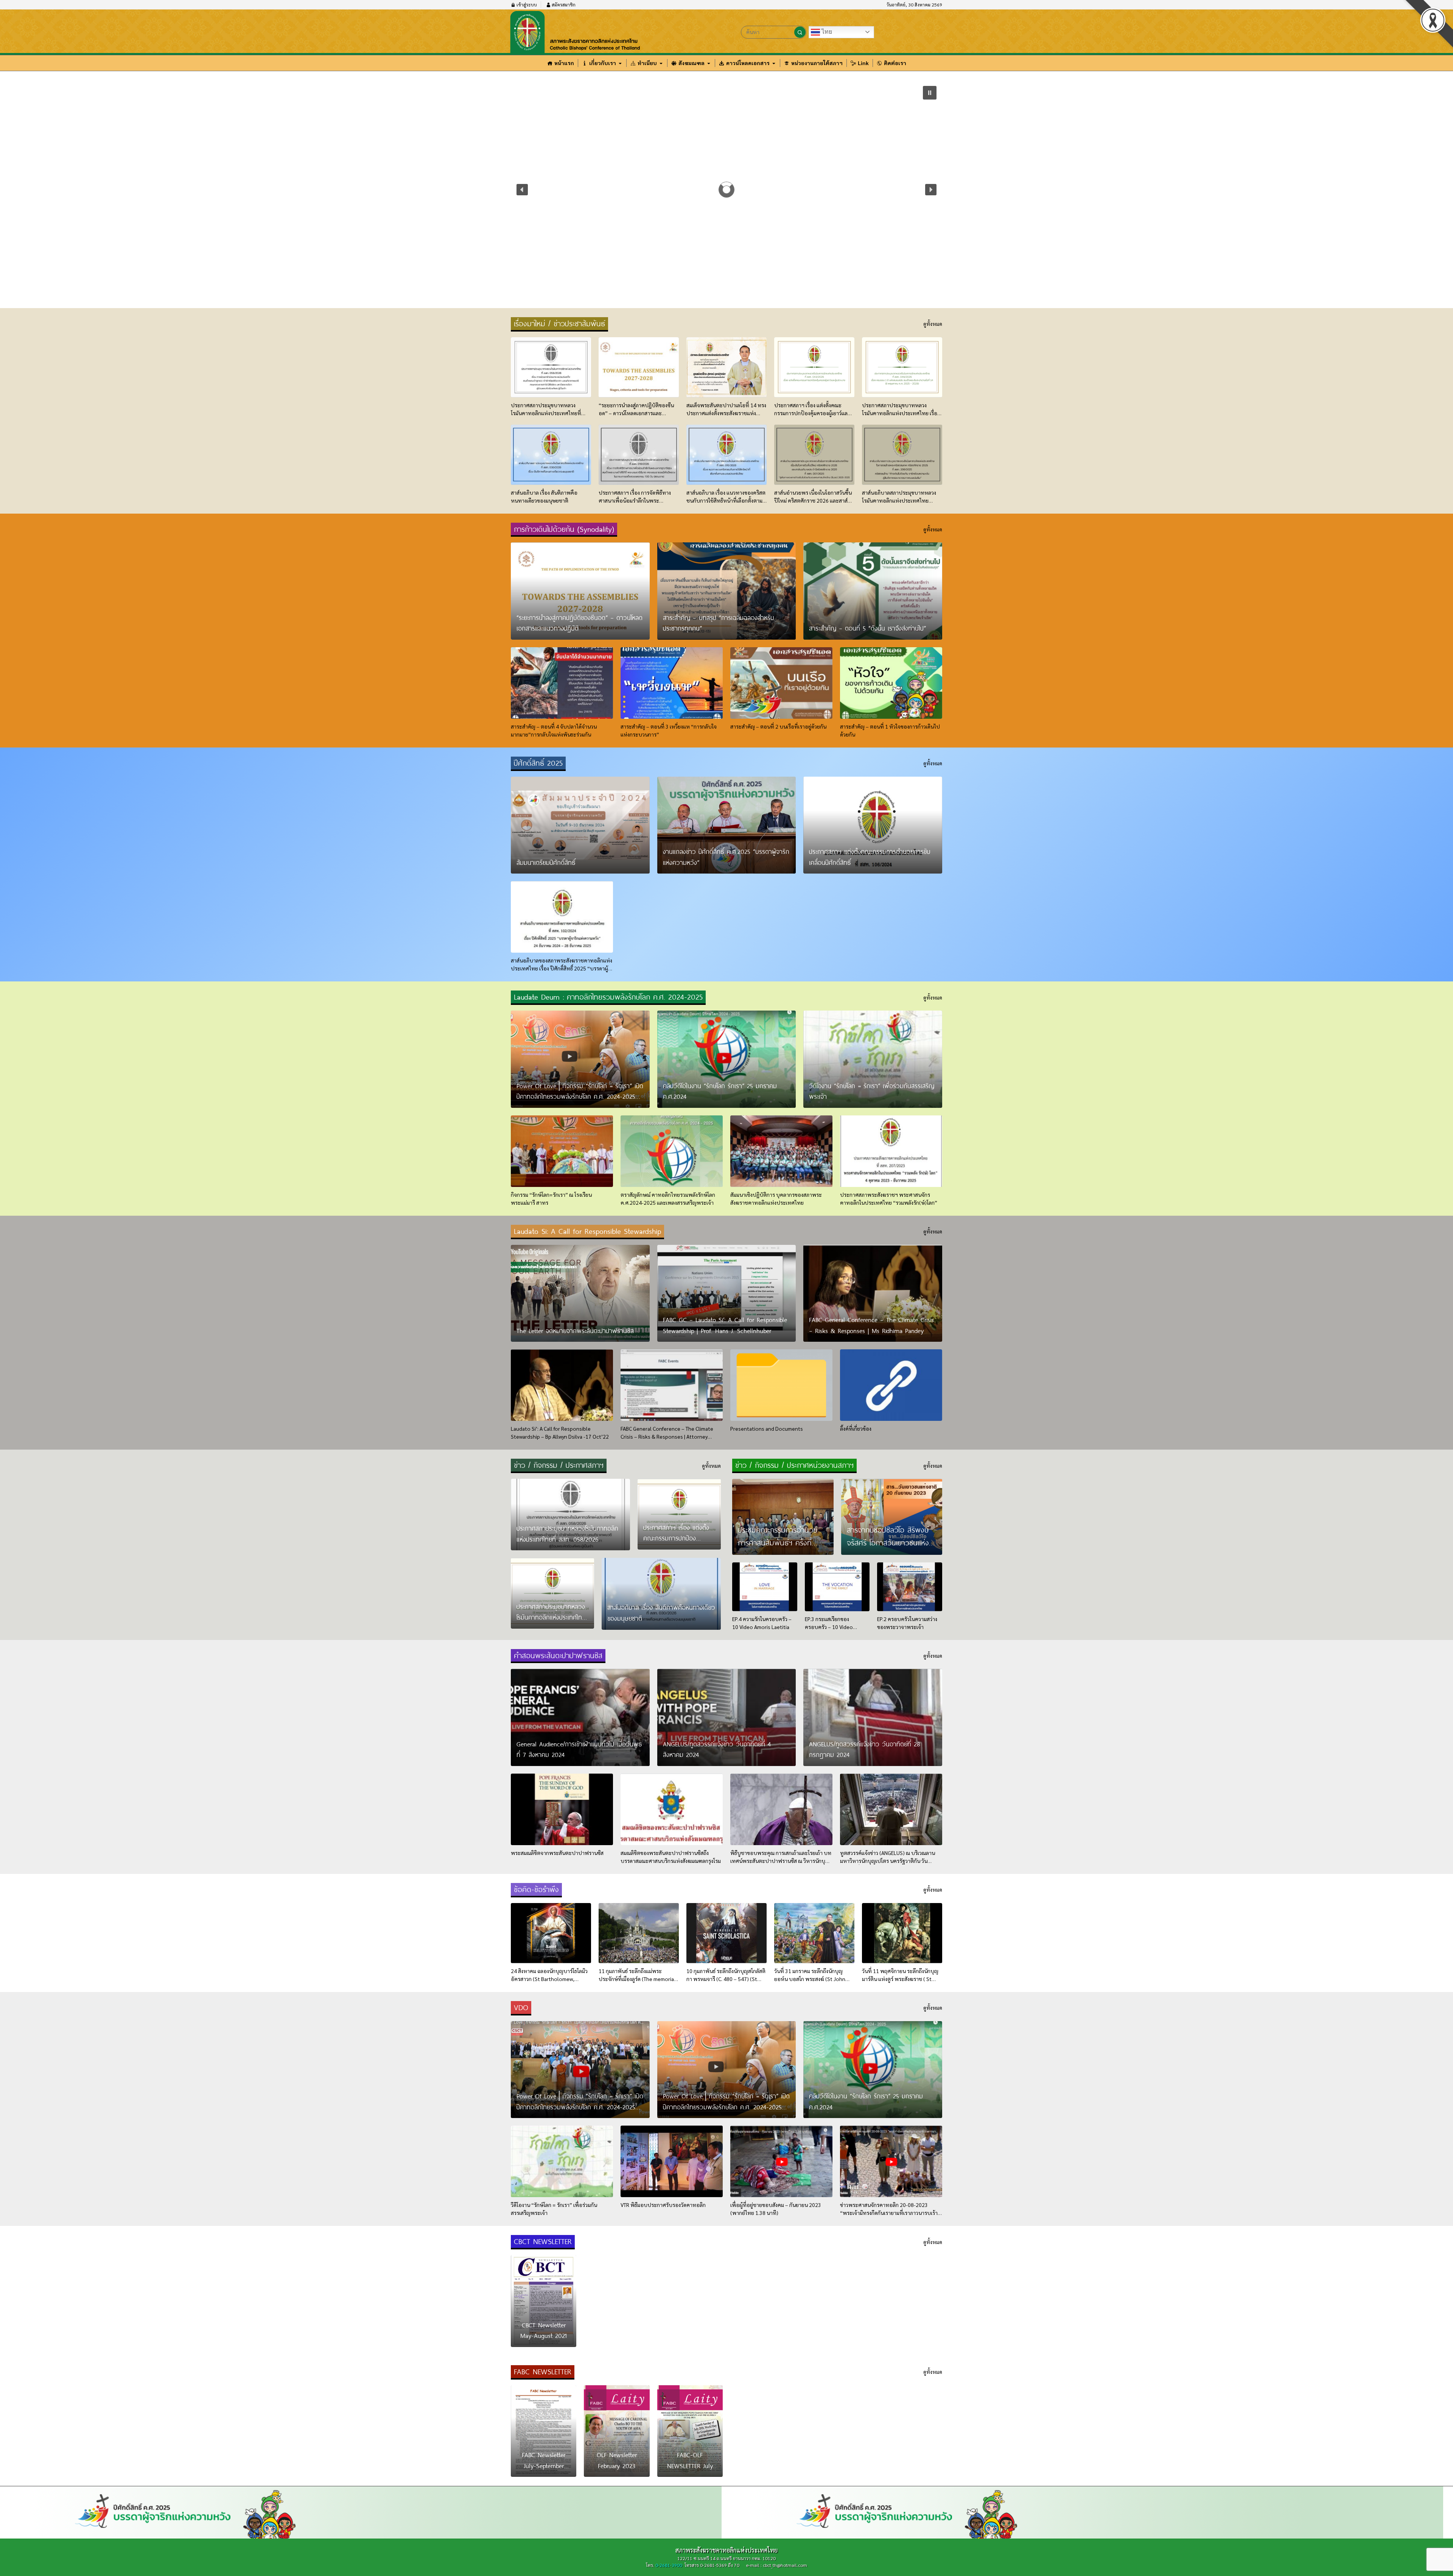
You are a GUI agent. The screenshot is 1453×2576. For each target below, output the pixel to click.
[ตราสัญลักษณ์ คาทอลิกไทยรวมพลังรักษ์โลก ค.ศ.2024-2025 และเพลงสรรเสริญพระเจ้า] (672, 1151)
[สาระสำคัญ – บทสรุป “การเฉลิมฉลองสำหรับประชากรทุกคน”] (727, 591)
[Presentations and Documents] (781, 1385)
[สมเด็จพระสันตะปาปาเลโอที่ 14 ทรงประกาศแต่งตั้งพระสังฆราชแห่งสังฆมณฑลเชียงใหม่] (726, 367)
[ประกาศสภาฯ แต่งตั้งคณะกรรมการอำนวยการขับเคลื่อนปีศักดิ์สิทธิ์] (873, 825)
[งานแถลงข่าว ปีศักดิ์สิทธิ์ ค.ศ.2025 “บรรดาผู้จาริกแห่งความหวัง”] (727, 825)
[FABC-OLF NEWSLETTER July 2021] (690, 2431)
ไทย (826, 32)
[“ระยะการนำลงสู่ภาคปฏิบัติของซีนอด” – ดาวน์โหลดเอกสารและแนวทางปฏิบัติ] (639, 367)
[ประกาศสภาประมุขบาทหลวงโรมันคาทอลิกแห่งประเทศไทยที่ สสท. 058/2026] (551, 367)
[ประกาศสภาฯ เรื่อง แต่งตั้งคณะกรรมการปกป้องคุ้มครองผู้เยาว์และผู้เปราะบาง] (814, 367)
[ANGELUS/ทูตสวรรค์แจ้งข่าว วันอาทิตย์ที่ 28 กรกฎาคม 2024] (873, 1717)
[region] (726, 190)
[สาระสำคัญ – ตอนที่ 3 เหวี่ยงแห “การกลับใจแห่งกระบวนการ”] (672, 683)
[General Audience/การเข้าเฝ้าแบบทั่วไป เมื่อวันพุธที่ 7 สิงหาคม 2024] (580, 1717)
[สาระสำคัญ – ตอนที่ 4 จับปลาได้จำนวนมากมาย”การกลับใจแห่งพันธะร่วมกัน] (562, 683)
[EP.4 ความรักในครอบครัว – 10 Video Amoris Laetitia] (765, 1587)
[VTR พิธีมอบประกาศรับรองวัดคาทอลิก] (672, 2161)
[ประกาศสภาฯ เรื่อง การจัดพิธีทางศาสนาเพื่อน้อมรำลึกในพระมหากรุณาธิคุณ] (639, 455)
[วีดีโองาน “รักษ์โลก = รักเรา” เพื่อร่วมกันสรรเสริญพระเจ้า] (873, 1059)
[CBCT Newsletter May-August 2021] (544, 2301)
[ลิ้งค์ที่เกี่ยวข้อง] (891, 1385)
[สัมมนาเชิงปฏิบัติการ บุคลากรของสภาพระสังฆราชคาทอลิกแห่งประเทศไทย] (781, 1151)
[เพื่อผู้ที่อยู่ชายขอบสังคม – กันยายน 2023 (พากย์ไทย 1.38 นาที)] (781, 2161)
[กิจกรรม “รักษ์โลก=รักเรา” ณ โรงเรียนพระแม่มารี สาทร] (562, 1151)
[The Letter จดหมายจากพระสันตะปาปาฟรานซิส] (580, 1293)
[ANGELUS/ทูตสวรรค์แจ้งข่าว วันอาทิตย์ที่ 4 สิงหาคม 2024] (727, 1717)
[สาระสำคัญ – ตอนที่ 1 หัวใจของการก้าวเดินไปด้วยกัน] (891, 683)
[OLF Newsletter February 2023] (617, 2431)
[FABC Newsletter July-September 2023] (544, 2431)
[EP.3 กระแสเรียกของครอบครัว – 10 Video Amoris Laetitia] (837, 1587)
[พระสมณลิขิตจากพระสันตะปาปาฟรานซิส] (562, 1809)
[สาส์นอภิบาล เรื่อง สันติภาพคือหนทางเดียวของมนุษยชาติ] (551, 455)
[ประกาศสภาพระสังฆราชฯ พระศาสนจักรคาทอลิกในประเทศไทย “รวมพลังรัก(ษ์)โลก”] (891, 1151)
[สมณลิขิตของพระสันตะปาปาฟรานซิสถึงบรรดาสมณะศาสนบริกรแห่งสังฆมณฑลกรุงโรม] (672, 1809)
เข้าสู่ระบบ (526, 5)
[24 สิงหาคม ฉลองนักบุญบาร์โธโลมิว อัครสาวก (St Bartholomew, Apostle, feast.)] (551, 1933)
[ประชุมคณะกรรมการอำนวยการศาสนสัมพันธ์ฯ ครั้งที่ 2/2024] (783, 1517)
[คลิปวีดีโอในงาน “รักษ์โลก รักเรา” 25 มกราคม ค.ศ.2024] (727, 1059)
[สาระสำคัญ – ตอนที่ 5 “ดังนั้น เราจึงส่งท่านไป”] (873, 591)
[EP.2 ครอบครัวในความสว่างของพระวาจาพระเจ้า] (910, 1587)
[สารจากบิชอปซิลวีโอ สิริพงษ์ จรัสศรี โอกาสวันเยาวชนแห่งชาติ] (892, 1517)
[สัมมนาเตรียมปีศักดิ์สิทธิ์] (580, 825)
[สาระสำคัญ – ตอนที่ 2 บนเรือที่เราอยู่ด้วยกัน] (781, 683)
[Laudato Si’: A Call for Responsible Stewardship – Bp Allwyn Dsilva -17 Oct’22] (562, 1385)
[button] (522, 190)
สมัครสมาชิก (563, 5)
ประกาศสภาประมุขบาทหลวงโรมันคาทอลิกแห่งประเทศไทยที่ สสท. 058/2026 (599, 141)
